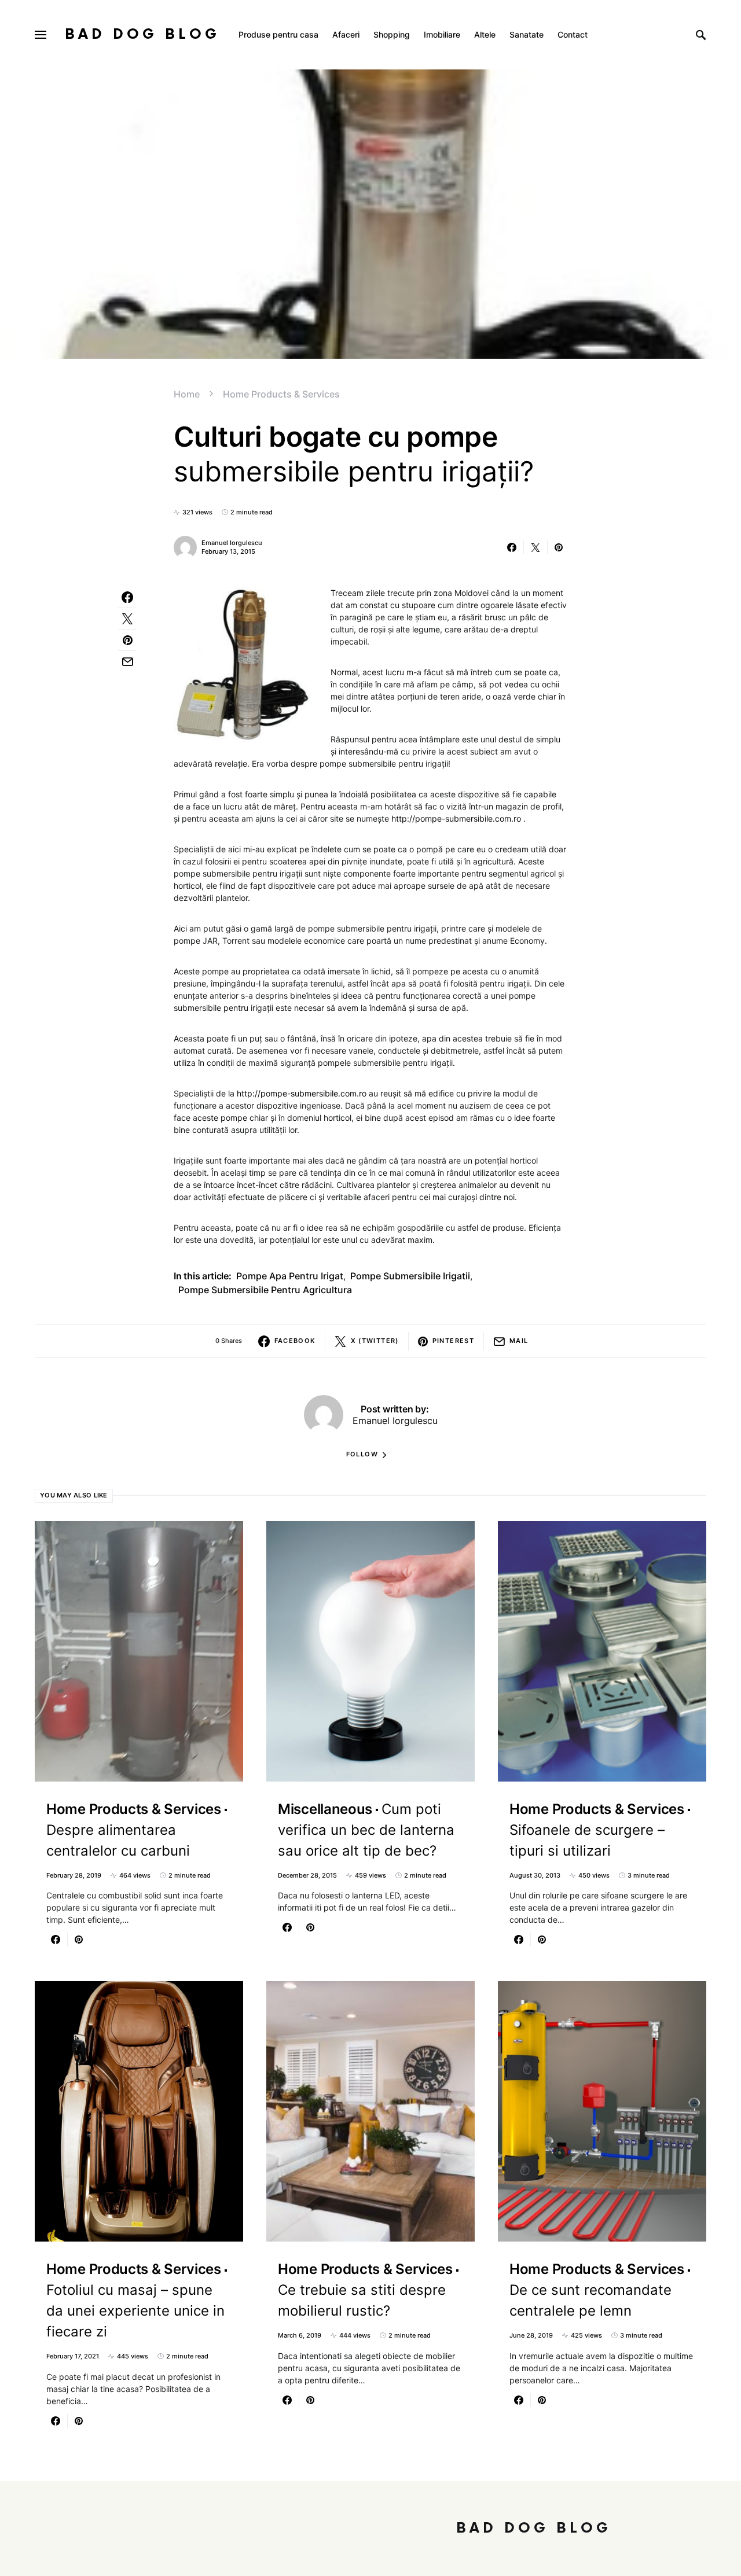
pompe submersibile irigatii (410, 1276)
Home (187, 394)
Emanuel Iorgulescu (232, 543)
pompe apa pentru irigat (290, 1276)
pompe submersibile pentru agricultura (265, 1290)
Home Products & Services (281, 394)
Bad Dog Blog (142, 34)
